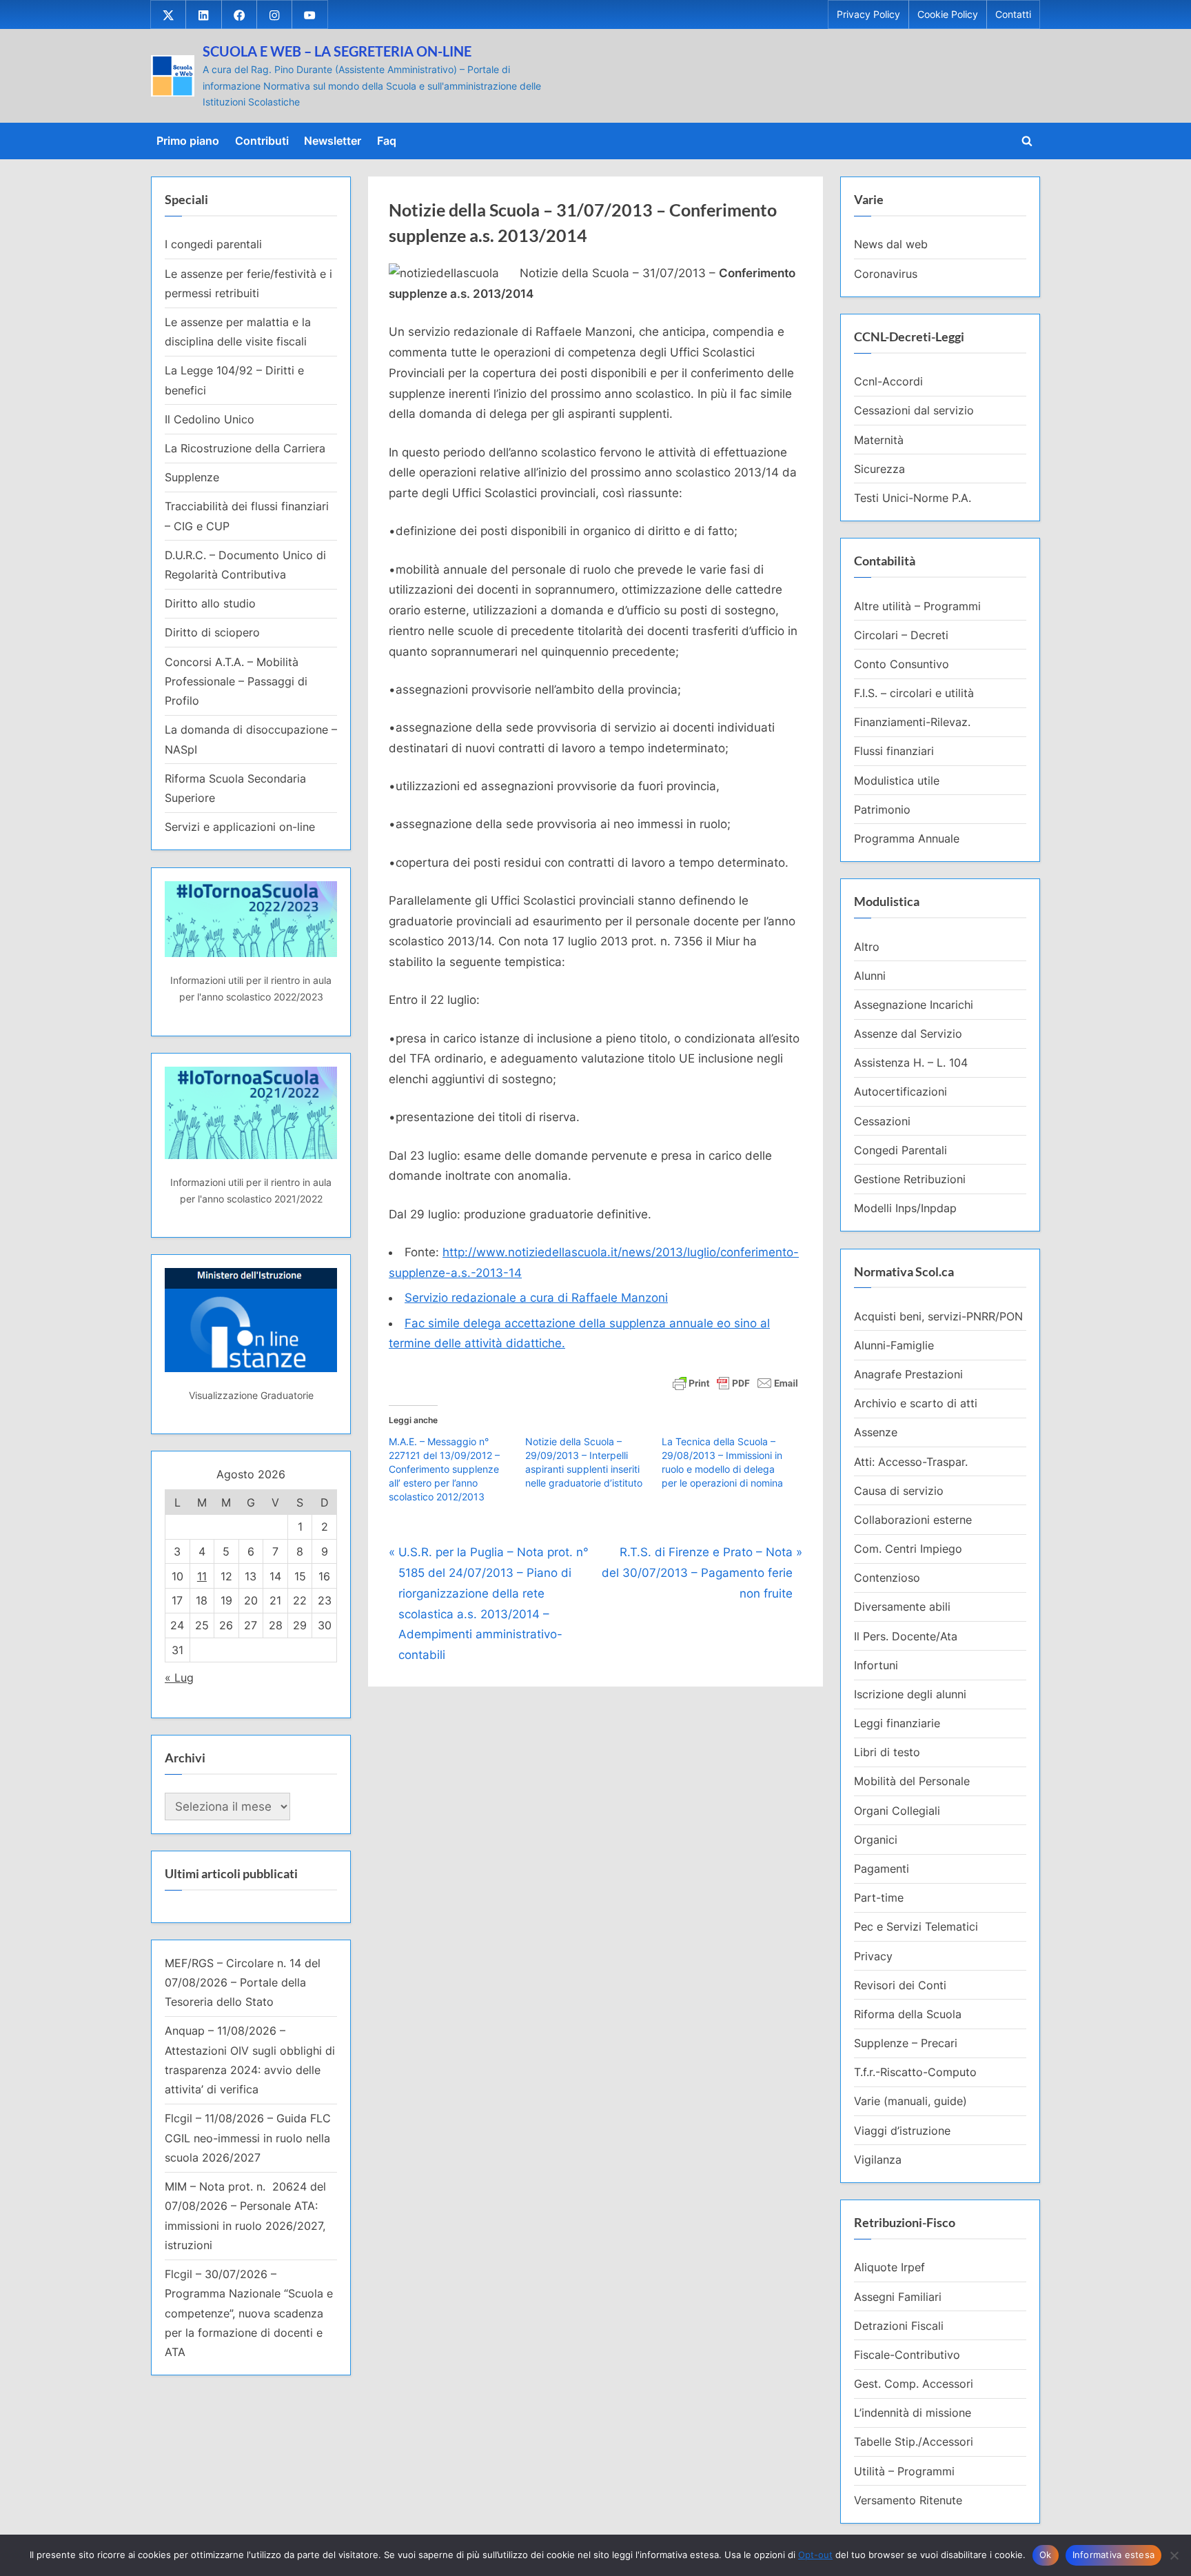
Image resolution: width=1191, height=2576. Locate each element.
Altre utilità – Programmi (917, 606)
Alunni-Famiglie (894, 1345)
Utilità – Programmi (904, 2471)
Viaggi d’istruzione (902, 2131)
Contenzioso (887, 1578)
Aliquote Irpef (889, 2267)
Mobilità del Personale (912, 1781)
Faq (387, 141)
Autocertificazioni (900, 1091)
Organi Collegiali (897, 1811)
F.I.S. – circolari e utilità (914, 693)
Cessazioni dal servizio (914, 410)
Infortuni (876, 1665)
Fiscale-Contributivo (907, 2355)
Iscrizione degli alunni (910, 1694)
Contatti (1013, 14)
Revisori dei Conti (900, 1985)
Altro (867, 947)
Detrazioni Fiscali (899, 2326)
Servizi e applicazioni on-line (240, 827)
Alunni (870, 976)
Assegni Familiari (898, 2297)
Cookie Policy (948, 14)
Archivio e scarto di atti (916, 1403)
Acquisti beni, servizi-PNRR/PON (938, 1316)
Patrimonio (882, 809)
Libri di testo (887, 1752)
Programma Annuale (907, 838)
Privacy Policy (868, 14)
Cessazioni (882, 1121)
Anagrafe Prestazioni (908, 1374)
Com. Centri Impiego (908, 1549)
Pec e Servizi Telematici (916, 1926)
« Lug (179, 1678)
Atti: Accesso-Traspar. (911, 1462)
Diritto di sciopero (212, 632)
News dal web (891, 244)
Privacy (873, 1956)
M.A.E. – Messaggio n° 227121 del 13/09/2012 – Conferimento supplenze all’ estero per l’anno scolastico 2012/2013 (444, 1469)
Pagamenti (882, 1869)
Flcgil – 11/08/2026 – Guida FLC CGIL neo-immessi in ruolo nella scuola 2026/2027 (248, 2138)
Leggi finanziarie (897, 1723)
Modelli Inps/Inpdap (905, 1208)
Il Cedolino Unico (210, 419)
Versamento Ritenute (908, 2500)
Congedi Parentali (900, 1150)
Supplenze (192, 477)
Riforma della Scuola (908, 2014)
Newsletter (333, 141)
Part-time (879, 1898)
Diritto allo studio (210, 603)
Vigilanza (878, 2160)
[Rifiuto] (1174, 2555)
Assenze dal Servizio (908, 1034)
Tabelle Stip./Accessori (914, 2442)
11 (202, 1576)
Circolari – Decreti (901, 635)
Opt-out (815, 2555)
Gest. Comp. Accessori (914, 2384)
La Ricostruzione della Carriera (245, 448)
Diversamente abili (902, 1607)
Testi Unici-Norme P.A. (913, 498)
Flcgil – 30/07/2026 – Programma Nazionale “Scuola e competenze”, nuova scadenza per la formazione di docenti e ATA (249, 2313)
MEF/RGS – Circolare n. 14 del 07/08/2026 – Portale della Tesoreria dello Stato (243, 1983)
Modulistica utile (897, 781)
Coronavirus (886, 274)
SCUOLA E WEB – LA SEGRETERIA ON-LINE (337, 51)
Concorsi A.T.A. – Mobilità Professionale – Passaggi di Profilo (236, 682)
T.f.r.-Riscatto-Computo (915, 2072)
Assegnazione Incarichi (914, 1005)
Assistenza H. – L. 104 (911, 1063)
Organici (876, 1840)
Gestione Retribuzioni (910, 1179)
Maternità (879, 440)
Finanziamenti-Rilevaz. (912, 722)
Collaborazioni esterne (913, 1520)
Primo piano (188, 141)
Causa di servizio (899, 1491)
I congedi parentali (213, 244)
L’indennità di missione (913, 2413)
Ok (1046, 2555)
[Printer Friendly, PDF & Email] (735, 1382)
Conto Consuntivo (902, 664)
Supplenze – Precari (906, 2043)
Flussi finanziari (894, 751)
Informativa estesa (1114, 2555)
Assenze (876, 1432)
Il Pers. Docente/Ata (906, 1636)
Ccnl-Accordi (888, 381)
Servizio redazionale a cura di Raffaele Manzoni (536, 1298)
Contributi (262, 141)
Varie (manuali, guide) (910, 2101)
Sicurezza (879, 469)
